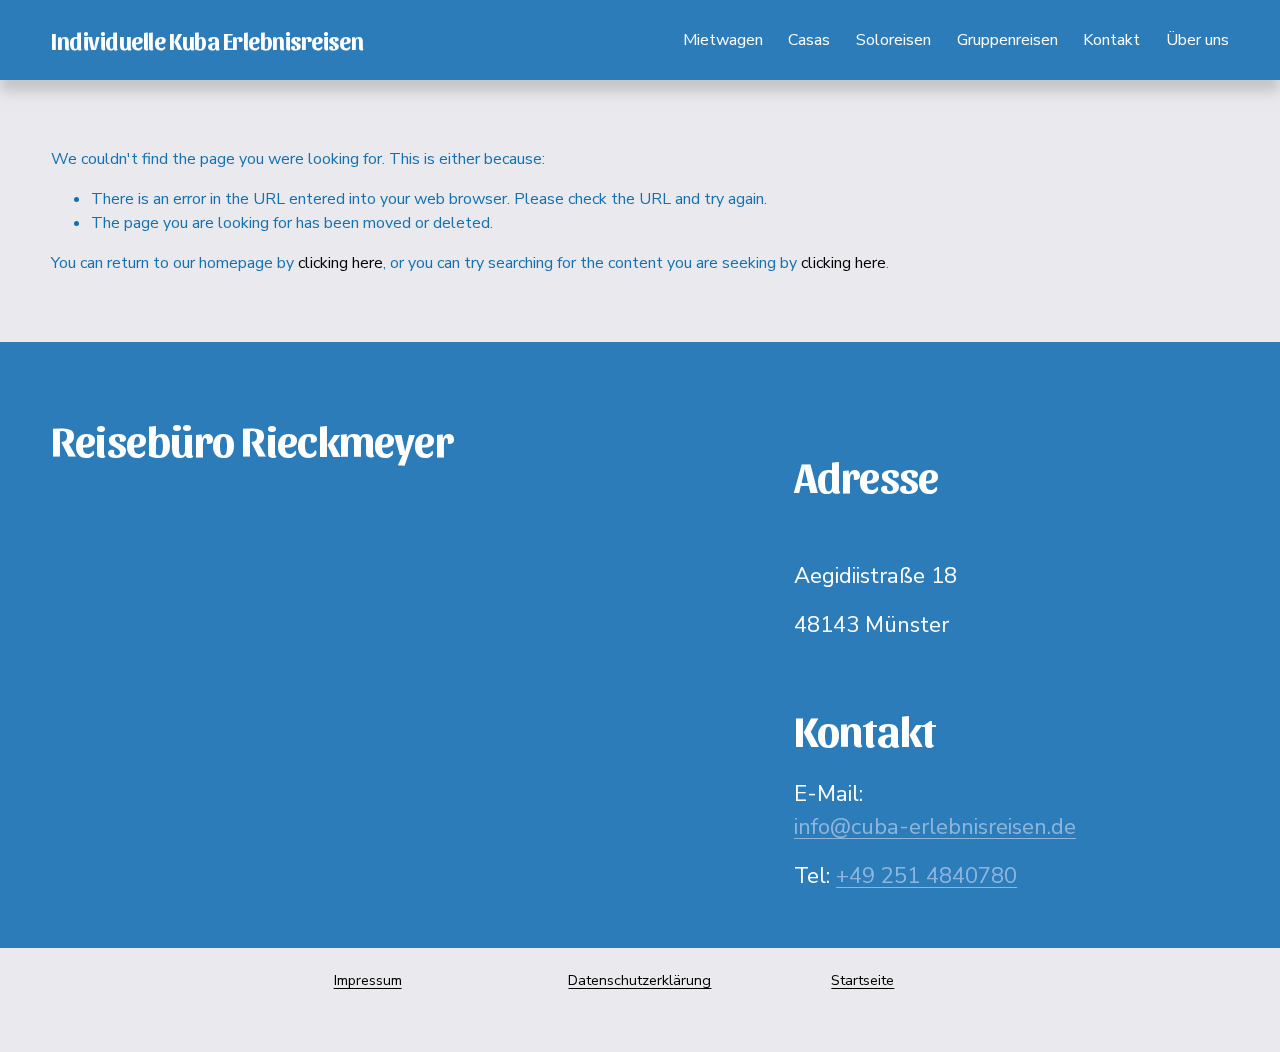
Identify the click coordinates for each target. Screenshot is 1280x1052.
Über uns (1197, 40)
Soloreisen (893, 40)
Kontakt (1111, 40)
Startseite (862, 980)
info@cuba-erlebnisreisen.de (935, 827)
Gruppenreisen (1007, 40)
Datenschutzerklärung (639, 980)
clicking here (340, 263)
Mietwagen (723, 40)
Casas (809, 40)
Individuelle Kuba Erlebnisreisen (207, 40)
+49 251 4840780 (926, 876)
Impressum (368, 980)
